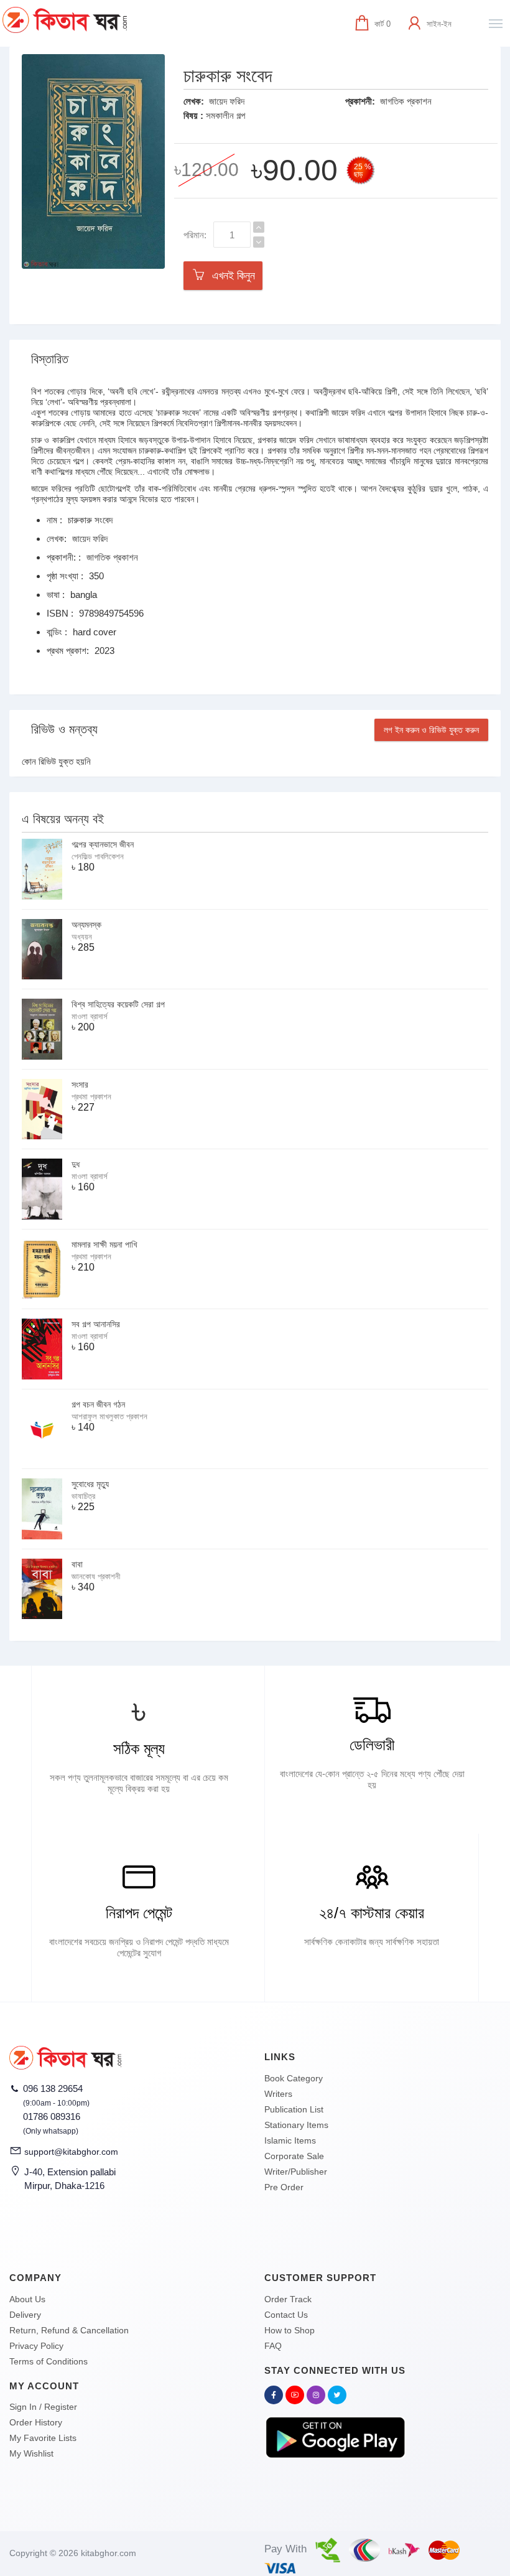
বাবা (77, 1564)
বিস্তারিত (50, 359)
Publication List (294, 2109)
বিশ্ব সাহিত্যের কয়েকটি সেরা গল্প (118, 1004)
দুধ (76, 1164)
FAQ (273, 2346)
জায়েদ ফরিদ (227, 101)
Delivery (25, 2315)
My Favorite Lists (43, 2438)
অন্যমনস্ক (86, 925)
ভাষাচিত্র (83, 1496)
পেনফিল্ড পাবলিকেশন (98, 856)
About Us (27, 2299)
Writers (278, 2094)
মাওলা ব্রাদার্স (90, 1016)
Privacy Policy (36, 2346)
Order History (36, 2422)
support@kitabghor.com (71, 2152)
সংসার (80, 1085)
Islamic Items (290, 2140)
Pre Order (284, 2187)
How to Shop (290, 2330)
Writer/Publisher (296, 2172)
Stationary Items (296, 2125)
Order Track (288, 2299)
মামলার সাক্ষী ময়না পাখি (104, 1244)
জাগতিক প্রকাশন (406, 101)
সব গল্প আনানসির (96, 1324)
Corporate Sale (294, 2156)
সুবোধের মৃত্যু (90, 1484)
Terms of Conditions (49, 2361)
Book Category (294, 2078)
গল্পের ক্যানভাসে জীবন (103, 844)
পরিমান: (195, 235)
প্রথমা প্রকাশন (91, 1097)
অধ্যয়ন (82, 937)
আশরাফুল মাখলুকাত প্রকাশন (109, 1416)
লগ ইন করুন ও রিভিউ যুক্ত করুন (431, 730)
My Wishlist (31, 2453)
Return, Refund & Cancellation (69, 2330)
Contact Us (286, 2315)
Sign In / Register (43, 2407)
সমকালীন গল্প (225, 115)
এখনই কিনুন (230, 276)
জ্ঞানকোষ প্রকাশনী (96, 1576)
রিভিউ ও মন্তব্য (64, 729)
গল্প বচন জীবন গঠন (98, 1404)
